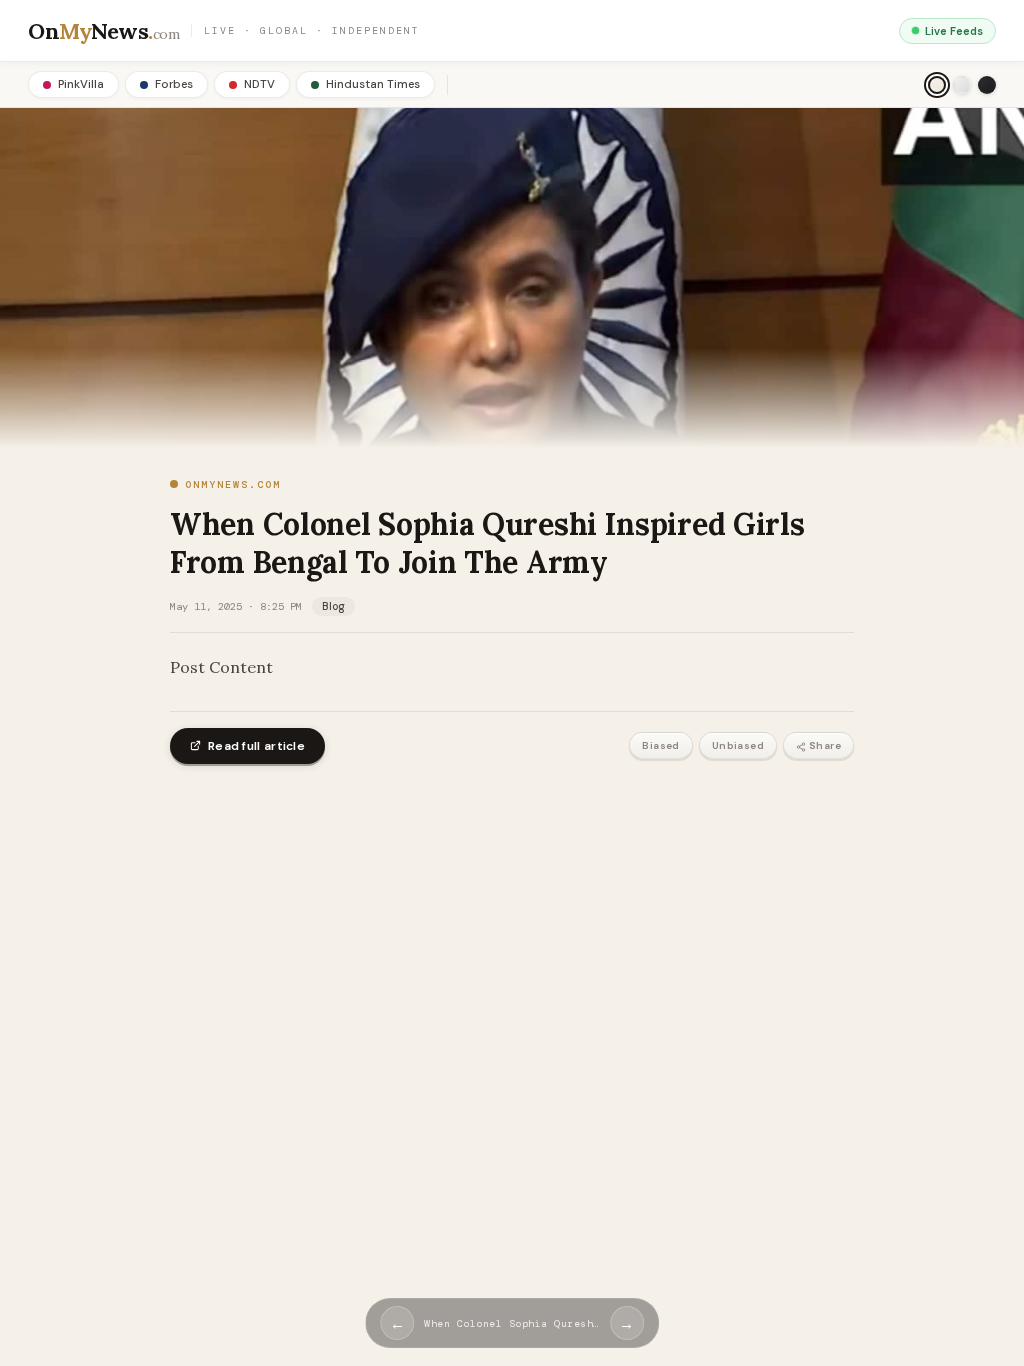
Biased (660, 745)
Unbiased (738, 745)
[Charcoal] (987, 85)
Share (825, 745)
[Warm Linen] (937, 85)
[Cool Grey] (962, 85)
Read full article (256, 746)
